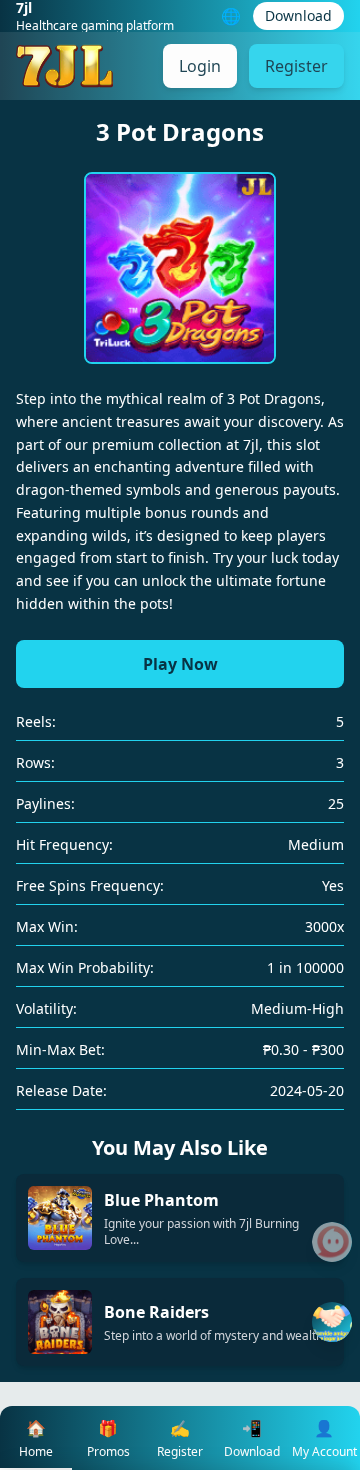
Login (200, 66)
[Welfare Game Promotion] (332, 1322)
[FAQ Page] (332, 1242)
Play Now (180, 664)
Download (298, 15)
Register (296, 66)
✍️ (180, 1438)
